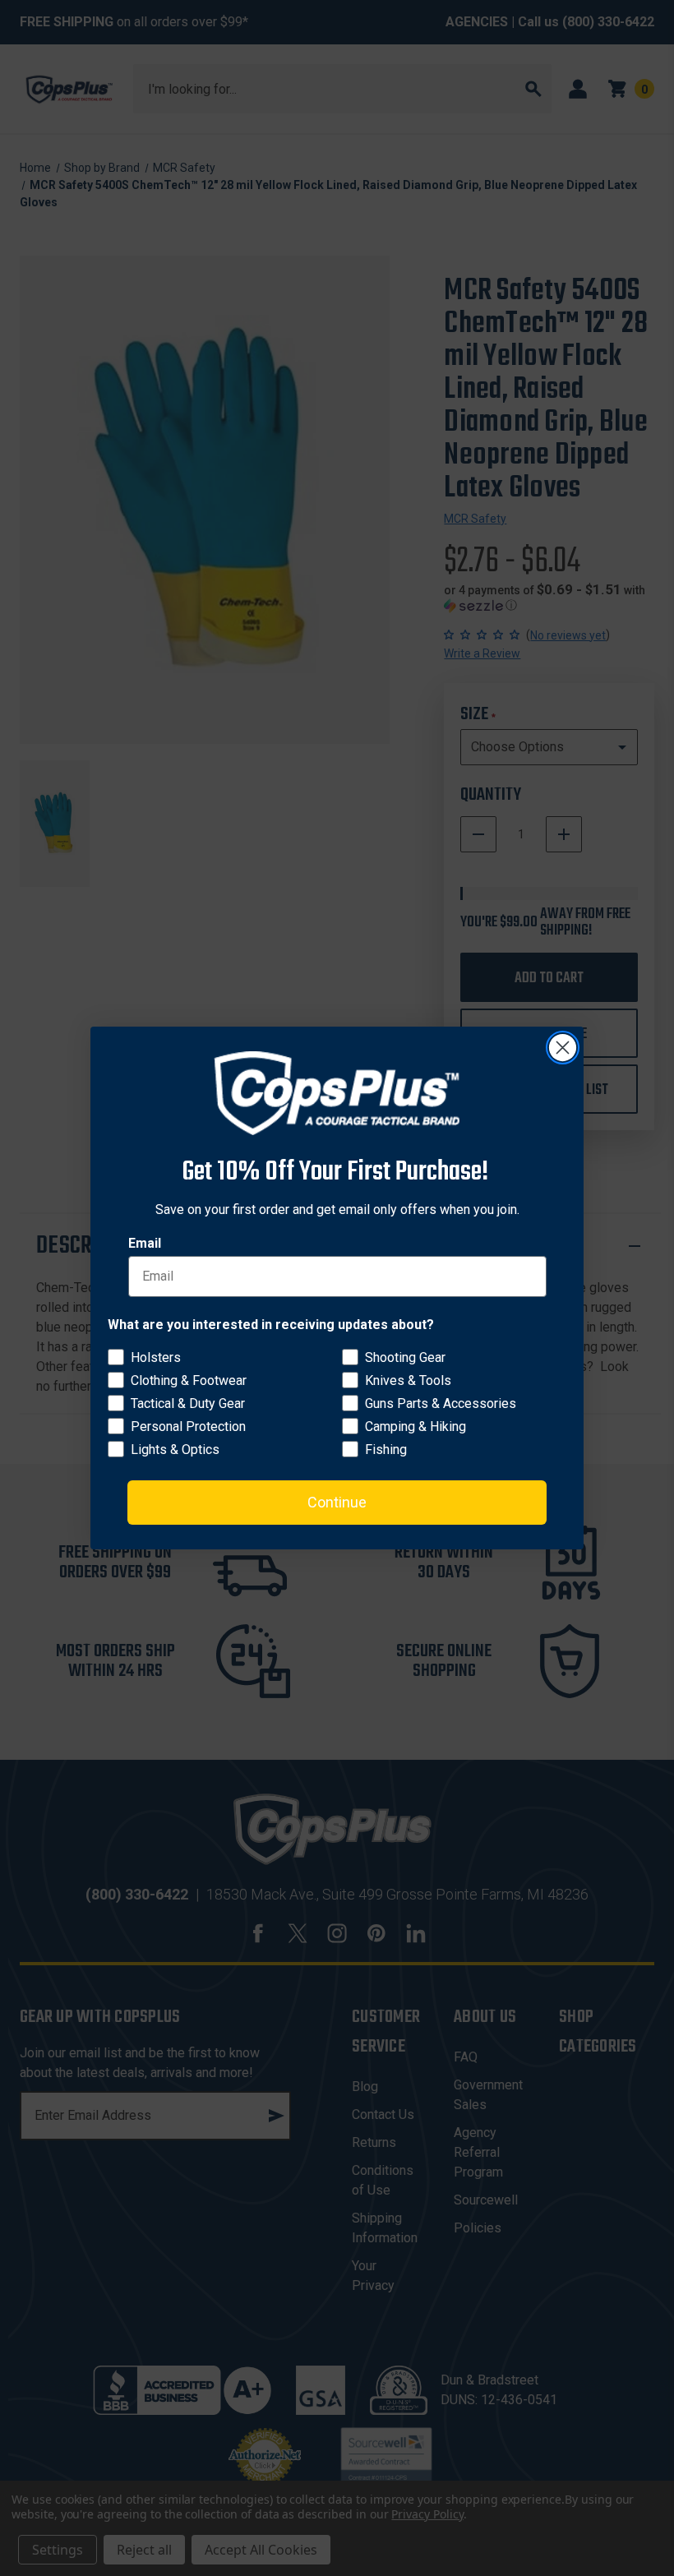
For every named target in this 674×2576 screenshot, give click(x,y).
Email (145, 1243)
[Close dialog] (563, 1048)
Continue (337, 1502)
